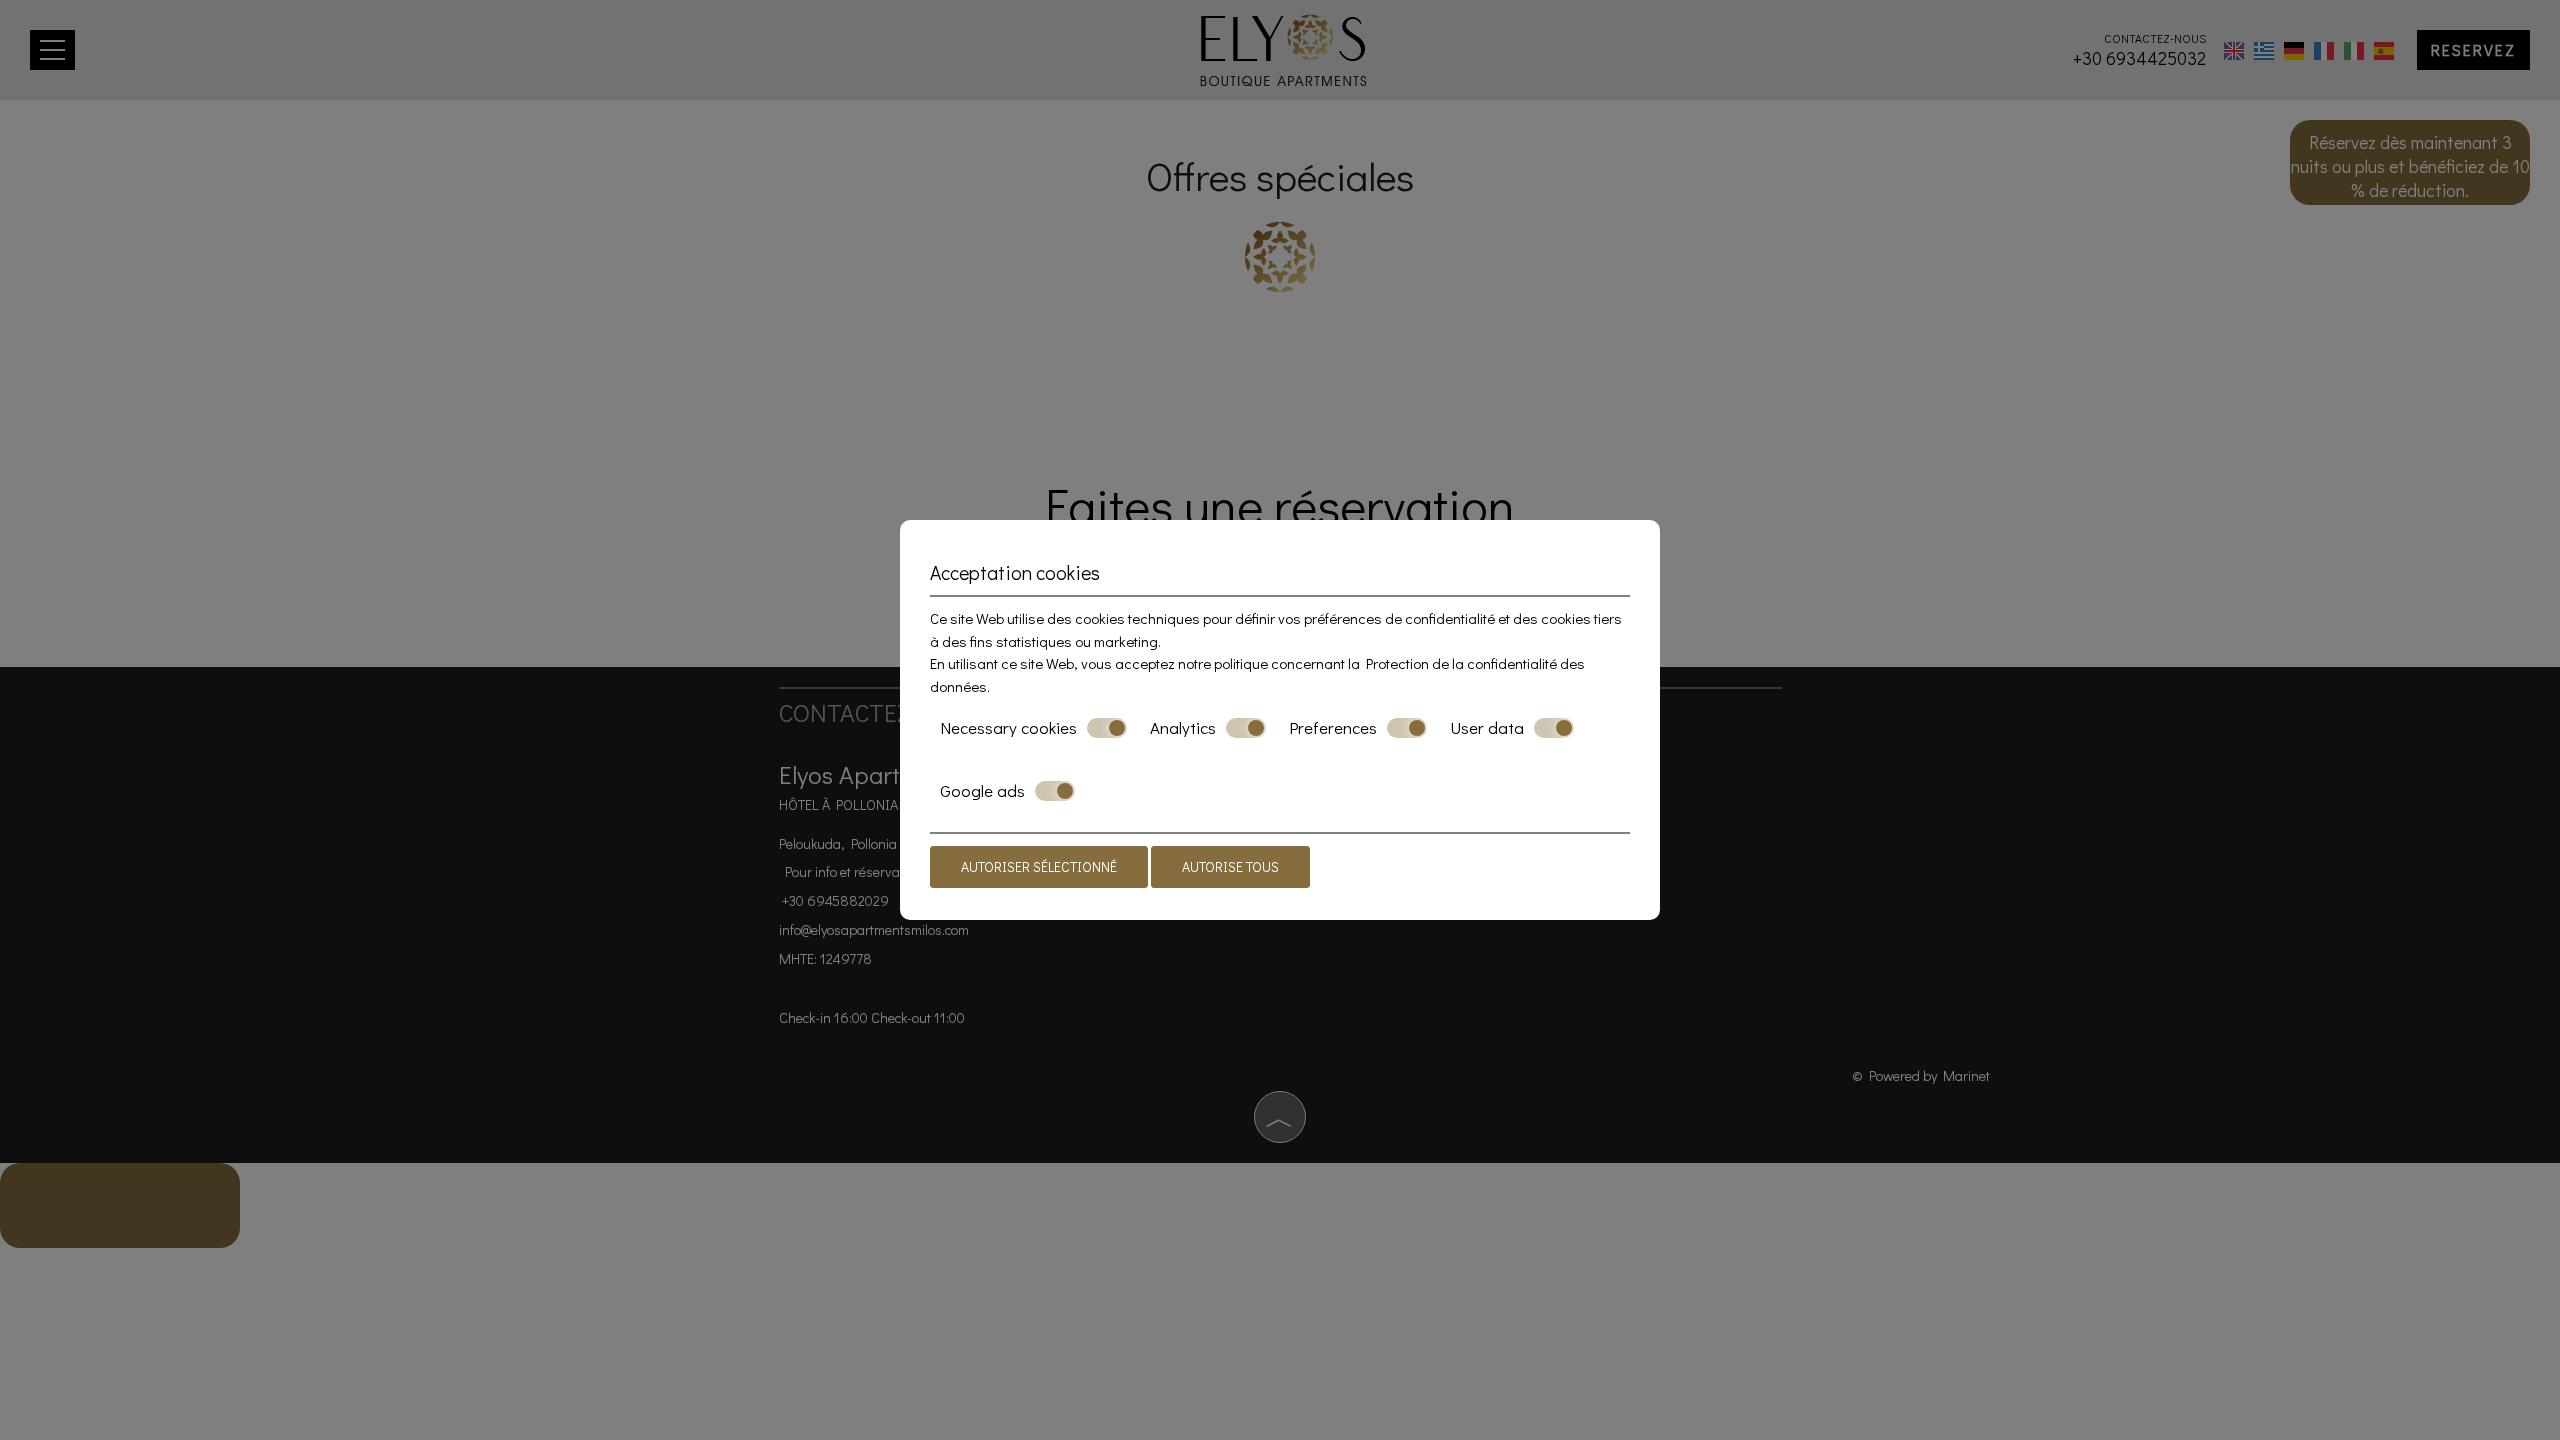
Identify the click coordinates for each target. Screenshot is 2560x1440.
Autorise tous (1230, 866)
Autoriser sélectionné (1039, 866)
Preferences (1333, 728)
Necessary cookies (1008, 728)
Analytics (1183, 728)
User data (1487, 728)
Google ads (982, 791)
